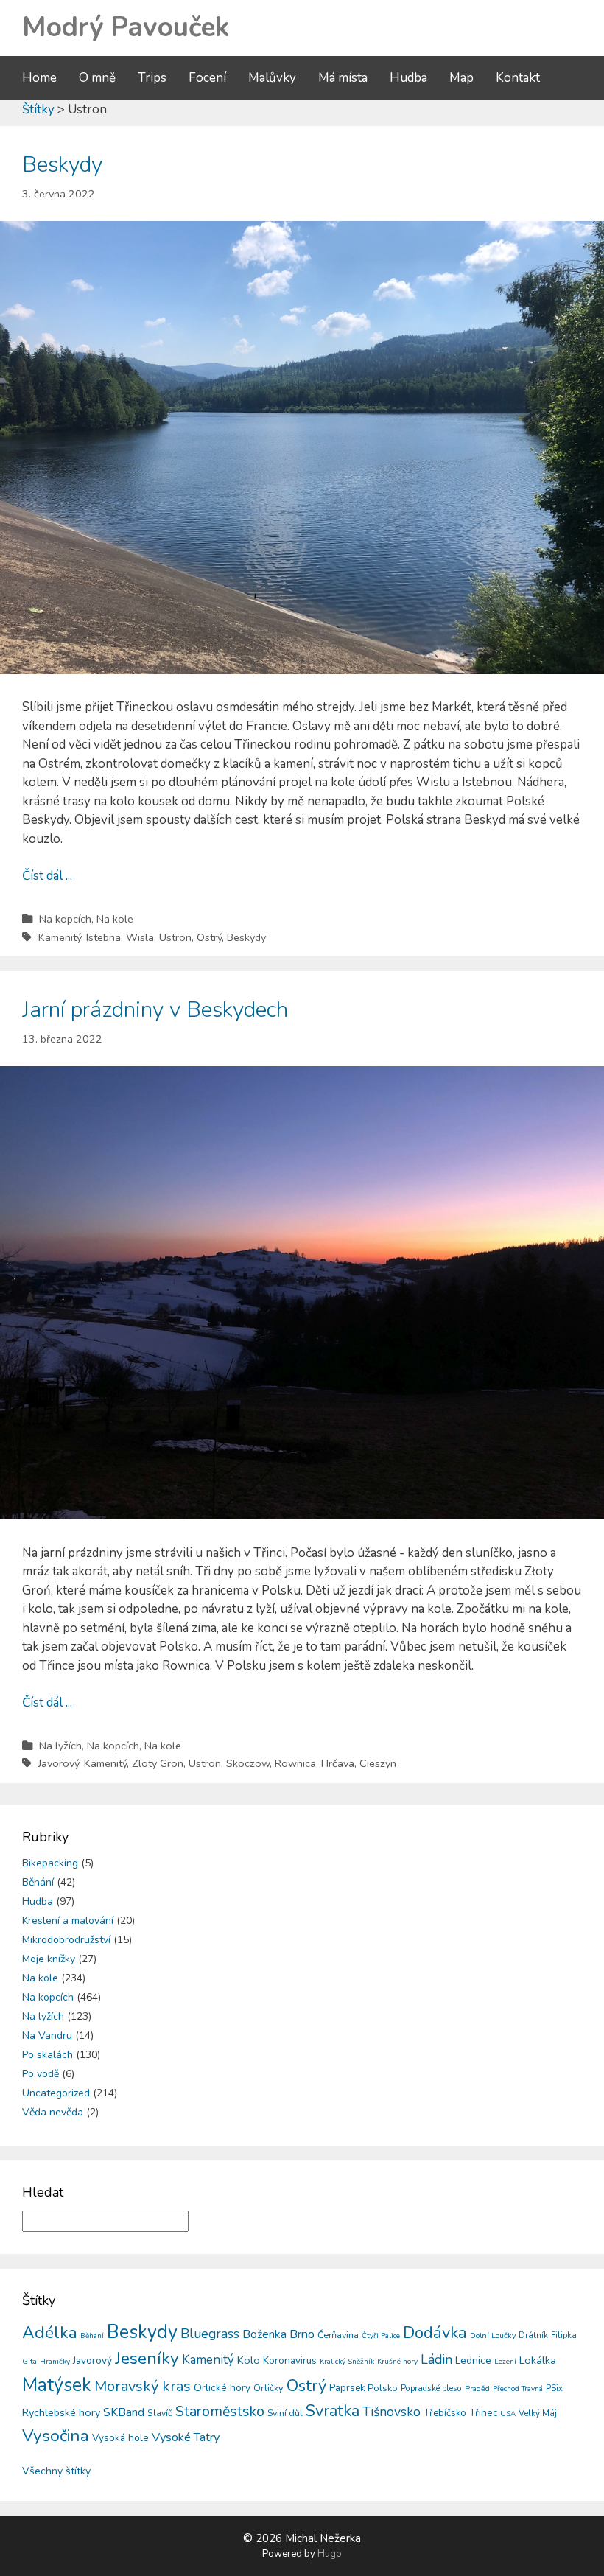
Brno (302, 2334)
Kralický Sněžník (347, 2362)
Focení (207, 78)
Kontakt (518, 78)
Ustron (175, 937)
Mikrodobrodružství (66, 1940)
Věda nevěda (53, 2112)
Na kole (115, 919)
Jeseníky (147, 2358)
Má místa (343, 78)
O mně (97, 78)
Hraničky (55, 2362)
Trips (152, 78)
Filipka (564, 2335)
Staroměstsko (220, 2411)
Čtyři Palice (381, 2336)
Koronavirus (290, 2360)
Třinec (483, 2413)
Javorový (59, 1763)
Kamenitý (60, 937)
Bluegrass (210, 2334)
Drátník (533, 2335)
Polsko (383, 2388)
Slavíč (160, 2413)
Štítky (38, 109)
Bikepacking (50, 1863)
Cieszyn (378, 1763)
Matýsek (57, 2385)
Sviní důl (285, 2413)
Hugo (330, 2554)
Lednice (473, 2360)
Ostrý (209, 937)
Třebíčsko (445, 2413)
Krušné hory (397, 2362)
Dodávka (435, 2333)
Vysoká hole (120, 2438)
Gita (29, 2361)
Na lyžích (60, 1746)
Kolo (249, 2360)
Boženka (264, 2334)
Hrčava (338, 1763)
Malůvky (272, 78)
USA (508, 2414)
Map (461, 78)
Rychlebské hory (61, 2412)
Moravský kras (143, 2386)
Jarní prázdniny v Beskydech (155, 1010)
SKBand (124, 2412)
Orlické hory (222, 2388)
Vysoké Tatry (186, 2437)
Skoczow (248, 1763)
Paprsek (347, 2388)
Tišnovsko (391, 2412)
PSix (554, 2388)
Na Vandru (47, 2036)
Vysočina (56, 2436)
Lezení (505, 2362)
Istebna (103, 937)
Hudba (408, 78)
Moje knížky (49, 1959)
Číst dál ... (47, 876)
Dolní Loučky (493, 2335)
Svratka (333, 2411)
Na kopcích (65, 919)
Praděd (477, 2388)
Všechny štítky (56, 2471)
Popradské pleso (431, 2388)
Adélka (50, 2332)
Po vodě (41, 2074)
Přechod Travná (518, 2389)
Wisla (140, 937)
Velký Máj (538, 2413)
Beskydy (62, 165)
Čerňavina (338, 2335)
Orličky (268, 2388)
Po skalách (48, 2055)
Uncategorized (56, 2093)
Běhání (38, 1882)
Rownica (295, 1763)
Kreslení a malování (68, 1921)
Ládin (436, 2359)
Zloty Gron (158, 1763)
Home (39, 78)
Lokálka (538, 2360)
